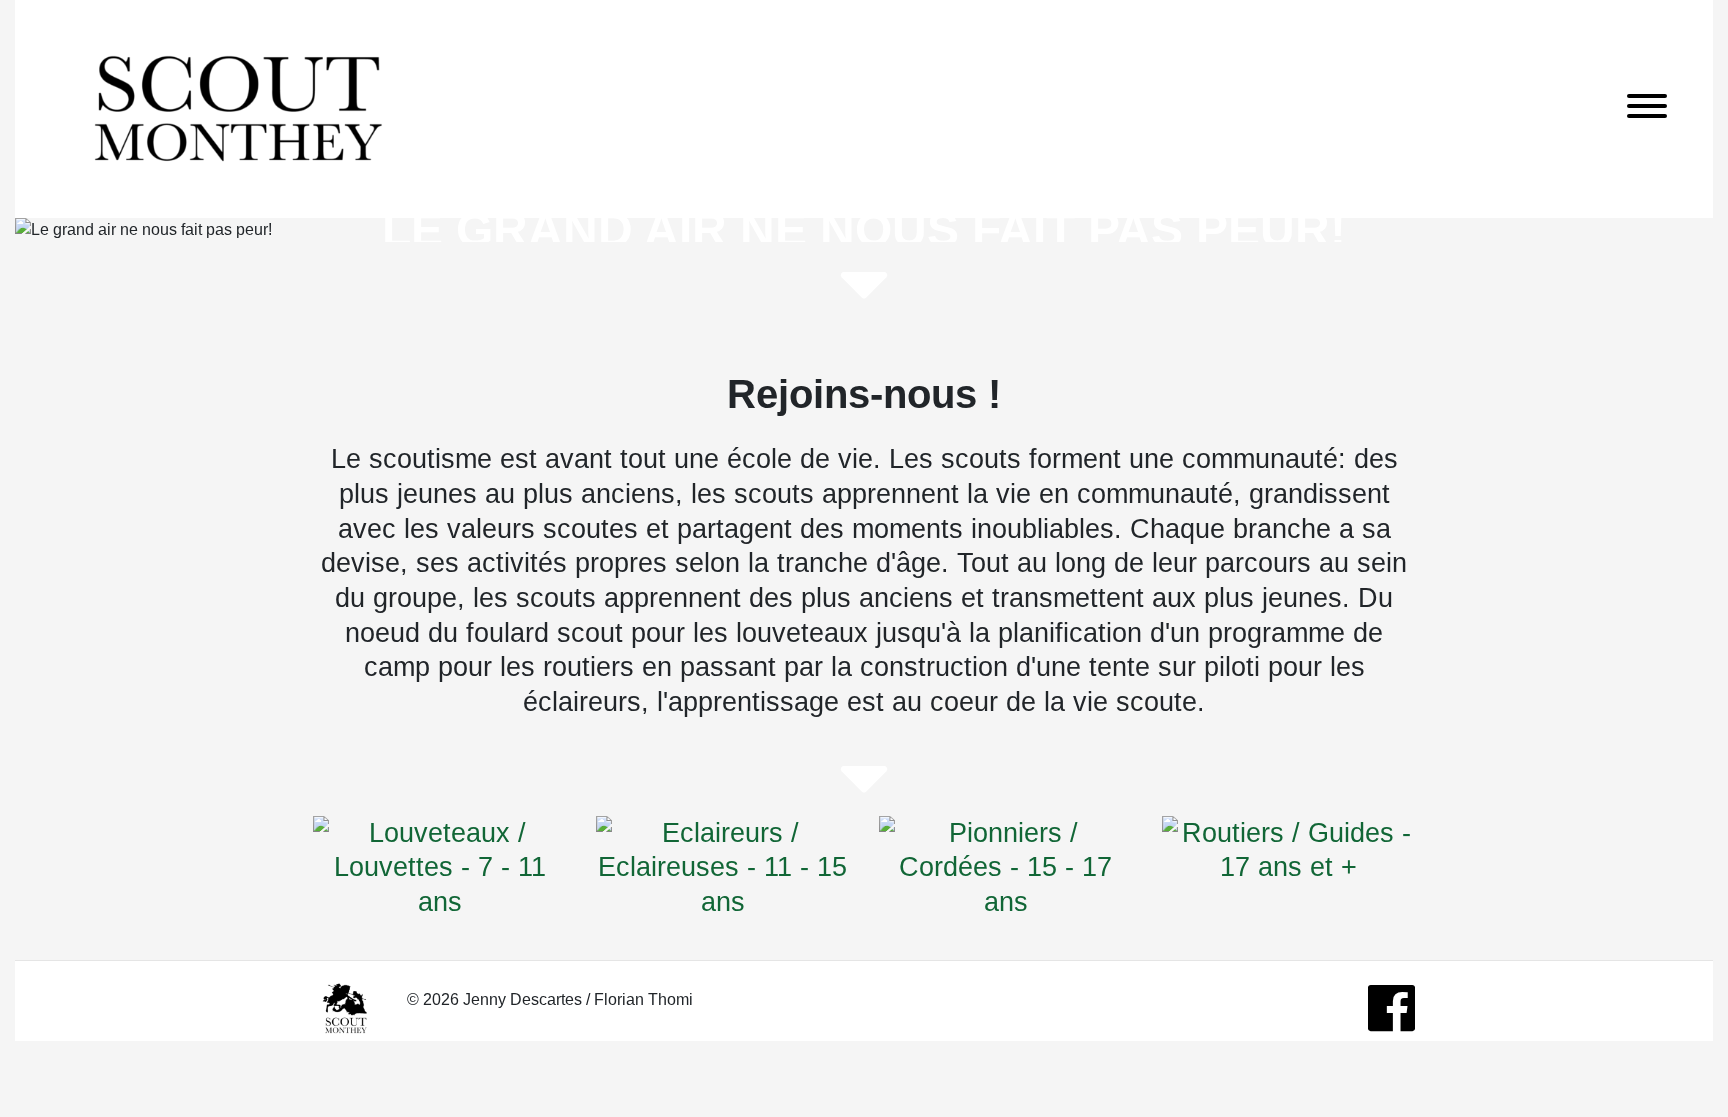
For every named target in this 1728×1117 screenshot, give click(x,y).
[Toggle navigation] (1647, 109)
